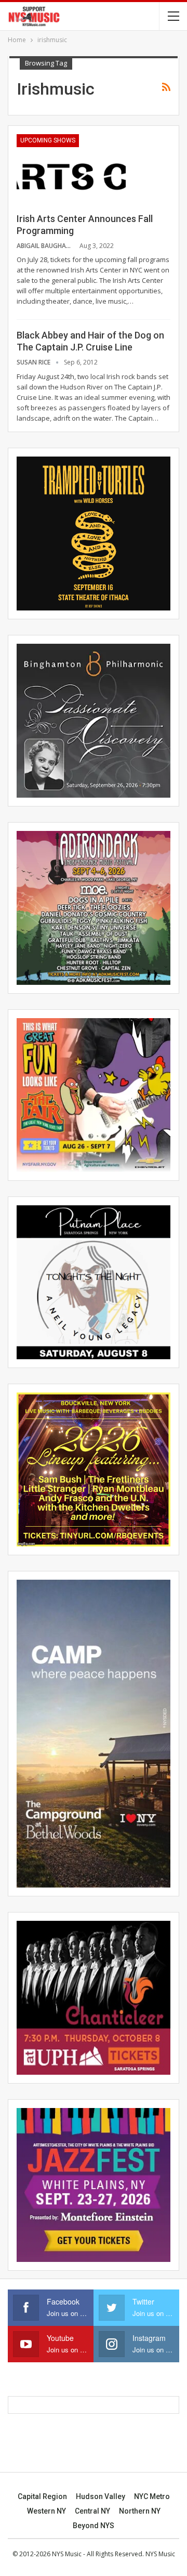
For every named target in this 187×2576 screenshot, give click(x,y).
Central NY (92, 2511)
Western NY (46, 2511)
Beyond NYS (94, 2526)
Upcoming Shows (48, 140)
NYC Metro (152, 2496)
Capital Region (42, 2496)
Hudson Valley (101, 2496)
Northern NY (140, 2511)
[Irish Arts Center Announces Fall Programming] (71, 169)
